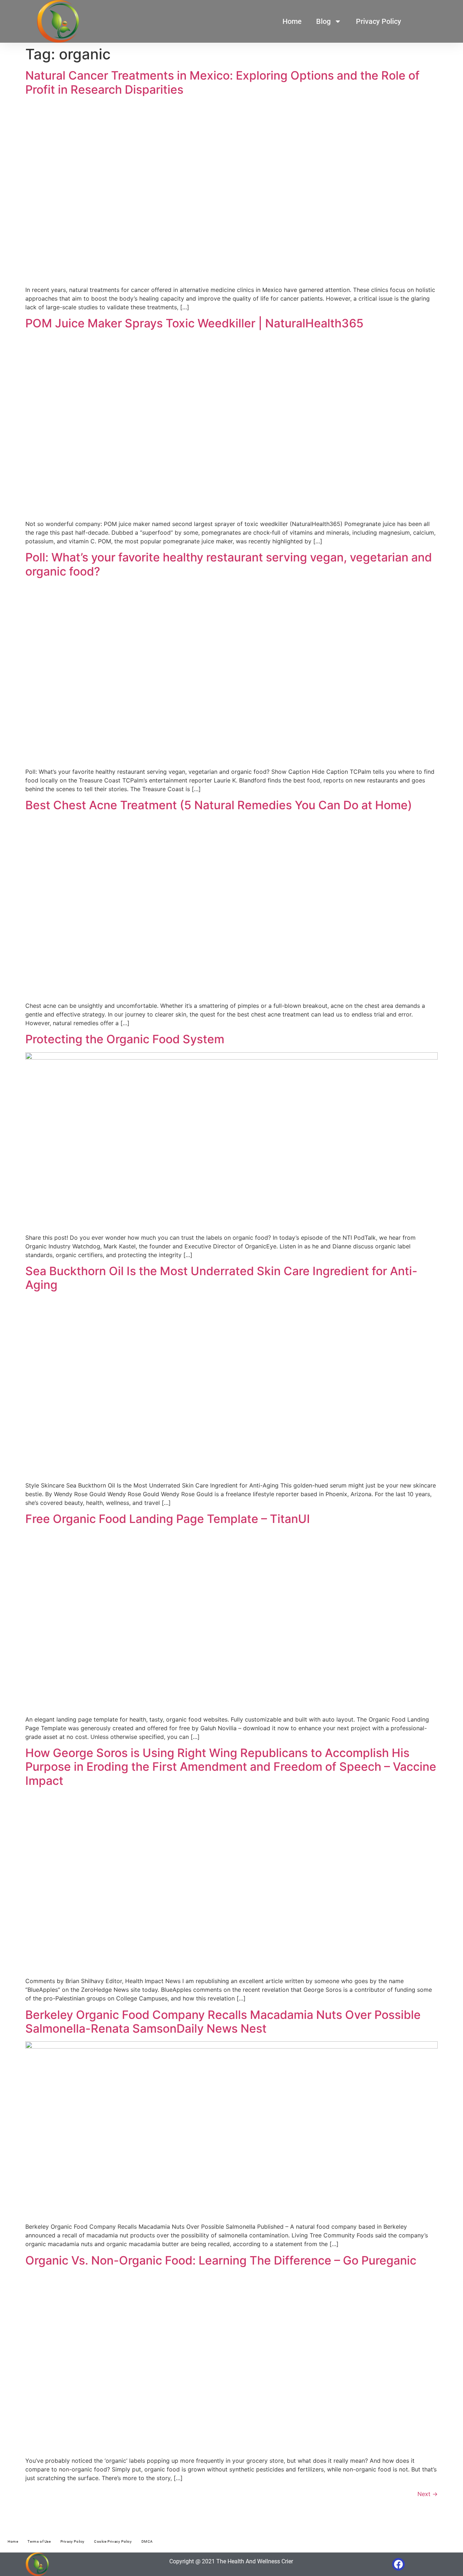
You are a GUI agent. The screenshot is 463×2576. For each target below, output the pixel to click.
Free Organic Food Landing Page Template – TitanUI (168, 1519)
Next (428, 2494)
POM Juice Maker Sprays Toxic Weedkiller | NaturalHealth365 (194, 323)
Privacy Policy (379, 21)
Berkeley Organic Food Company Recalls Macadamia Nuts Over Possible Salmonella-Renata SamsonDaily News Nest (223, 2022)
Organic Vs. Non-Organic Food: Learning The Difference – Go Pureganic (221, 2260)
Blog (323, 21)
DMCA (147, 2541)
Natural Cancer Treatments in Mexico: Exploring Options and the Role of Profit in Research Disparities (222, 82)
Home (292, 21)
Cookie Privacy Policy (113, 2541)
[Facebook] (398, 2564)
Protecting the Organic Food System (125, 1039)
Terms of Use (39, 2541)
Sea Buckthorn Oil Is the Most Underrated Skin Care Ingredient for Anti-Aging (221, 1278)
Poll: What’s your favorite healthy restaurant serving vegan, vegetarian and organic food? (229, 564)
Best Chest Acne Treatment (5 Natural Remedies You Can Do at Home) (219, 805)
